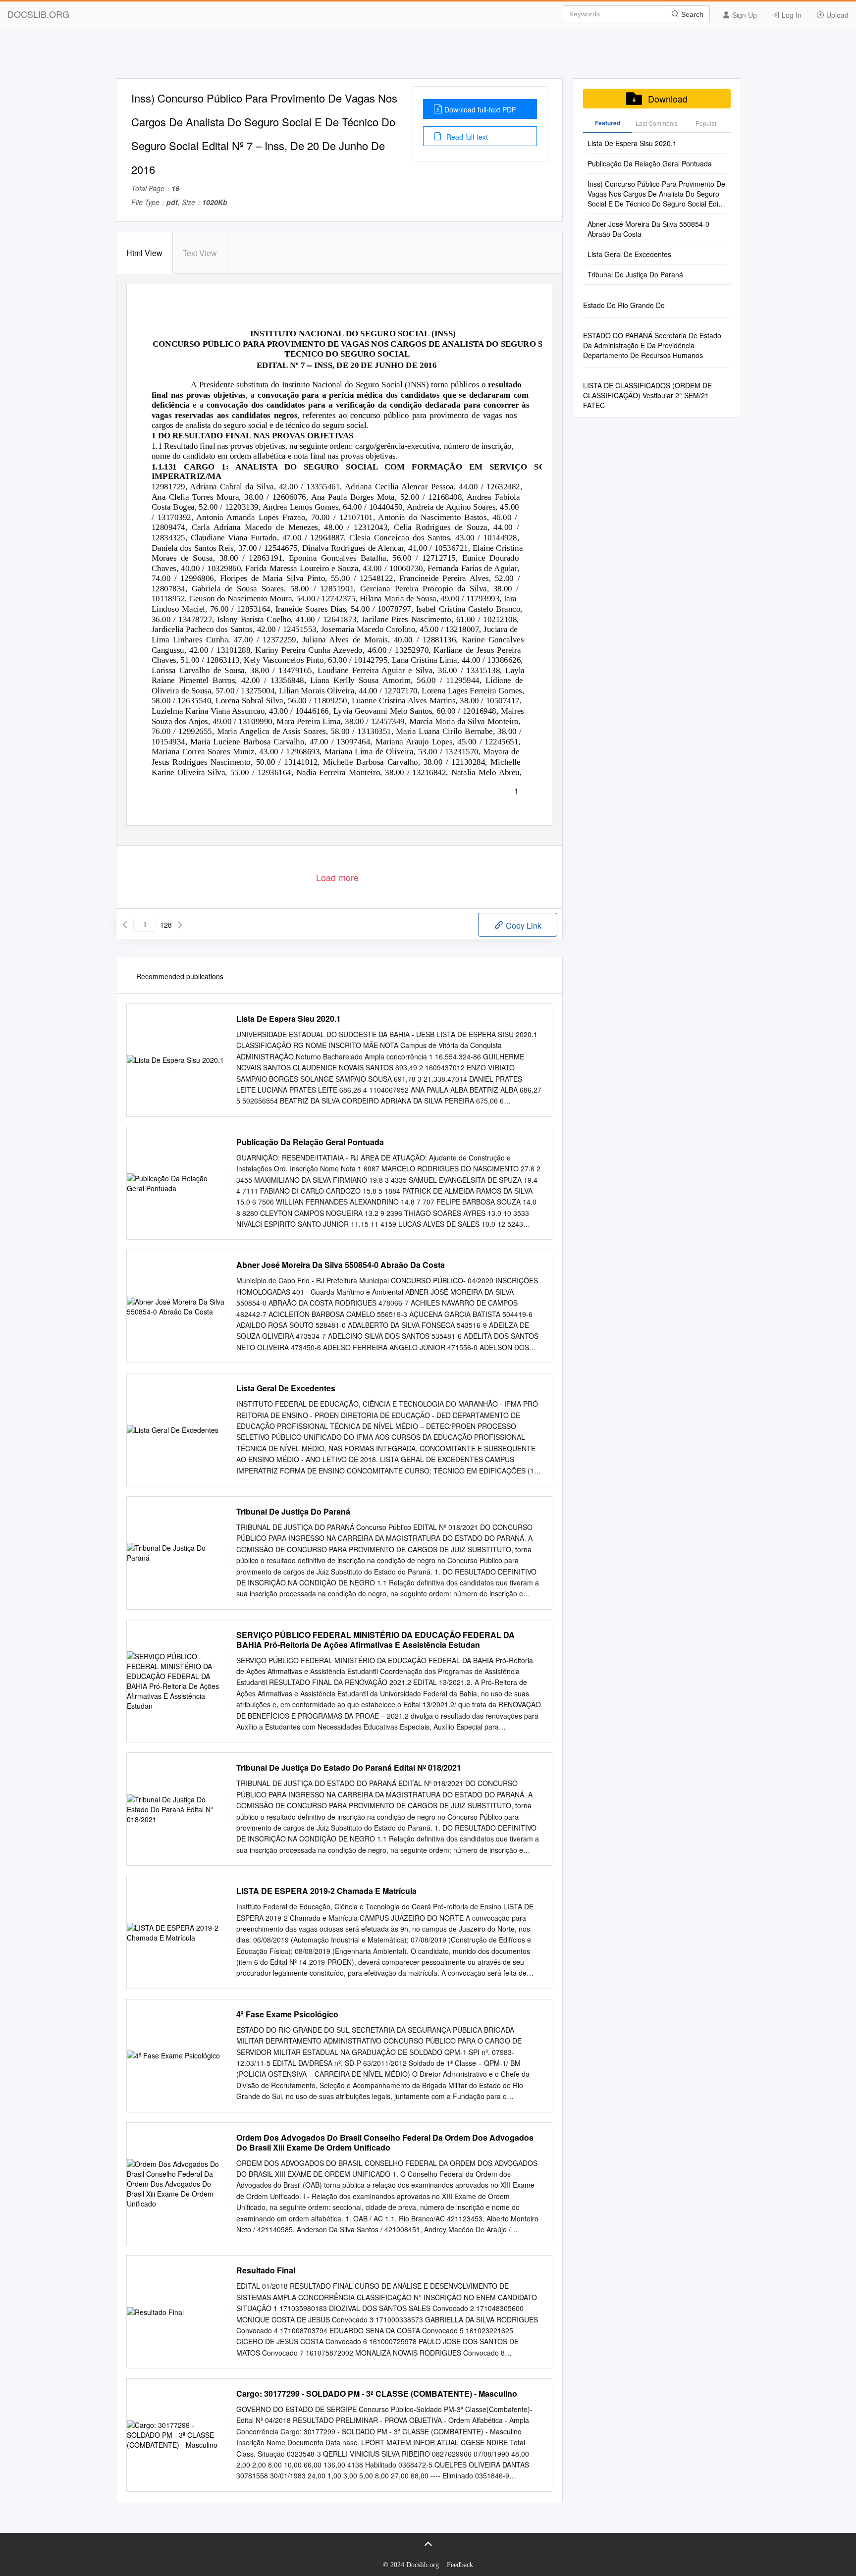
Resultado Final (266, 2270)
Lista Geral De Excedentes (286, 1388)
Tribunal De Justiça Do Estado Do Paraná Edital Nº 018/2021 (349, 1768)
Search (691, 14)
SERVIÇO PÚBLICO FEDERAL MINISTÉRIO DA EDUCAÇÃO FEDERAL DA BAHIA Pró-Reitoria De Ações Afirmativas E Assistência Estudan (375, 1640)
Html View (144, 253)
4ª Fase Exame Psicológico (287, 2014)
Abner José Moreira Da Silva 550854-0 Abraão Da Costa (341, 1265)
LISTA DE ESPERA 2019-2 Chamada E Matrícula (326, 1891)
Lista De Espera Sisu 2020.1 (289, 1019)
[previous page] (125, 925)
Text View (200, 253)
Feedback (460, 2565)
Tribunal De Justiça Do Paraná (293, 1512)
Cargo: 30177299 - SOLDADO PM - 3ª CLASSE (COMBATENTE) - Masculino (377, 2394)
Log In (791, 15)
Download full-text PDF (480, 109)
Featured (608, 123)
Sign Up (744, 15)
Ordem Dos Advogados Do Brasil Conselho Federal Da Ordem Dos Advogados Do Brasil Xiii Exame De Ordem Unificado (385, 2143)
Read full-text (466, 137)
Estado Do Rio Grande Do (624, 305)
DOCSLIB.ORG (38, 14)
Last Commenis (657, 123)
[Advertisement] (428, 56)
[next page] (180, 925)
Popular (706, 123)
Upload (836, 15)
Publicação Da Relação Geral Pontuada (310, 1142)
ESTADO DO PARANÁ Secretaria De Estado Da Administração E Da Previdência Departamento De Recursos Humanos (652, 345)
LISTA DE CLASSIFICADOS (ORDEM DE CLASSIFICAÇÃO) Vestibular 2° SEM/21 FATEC (647, 395)
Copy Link (523, 925)
